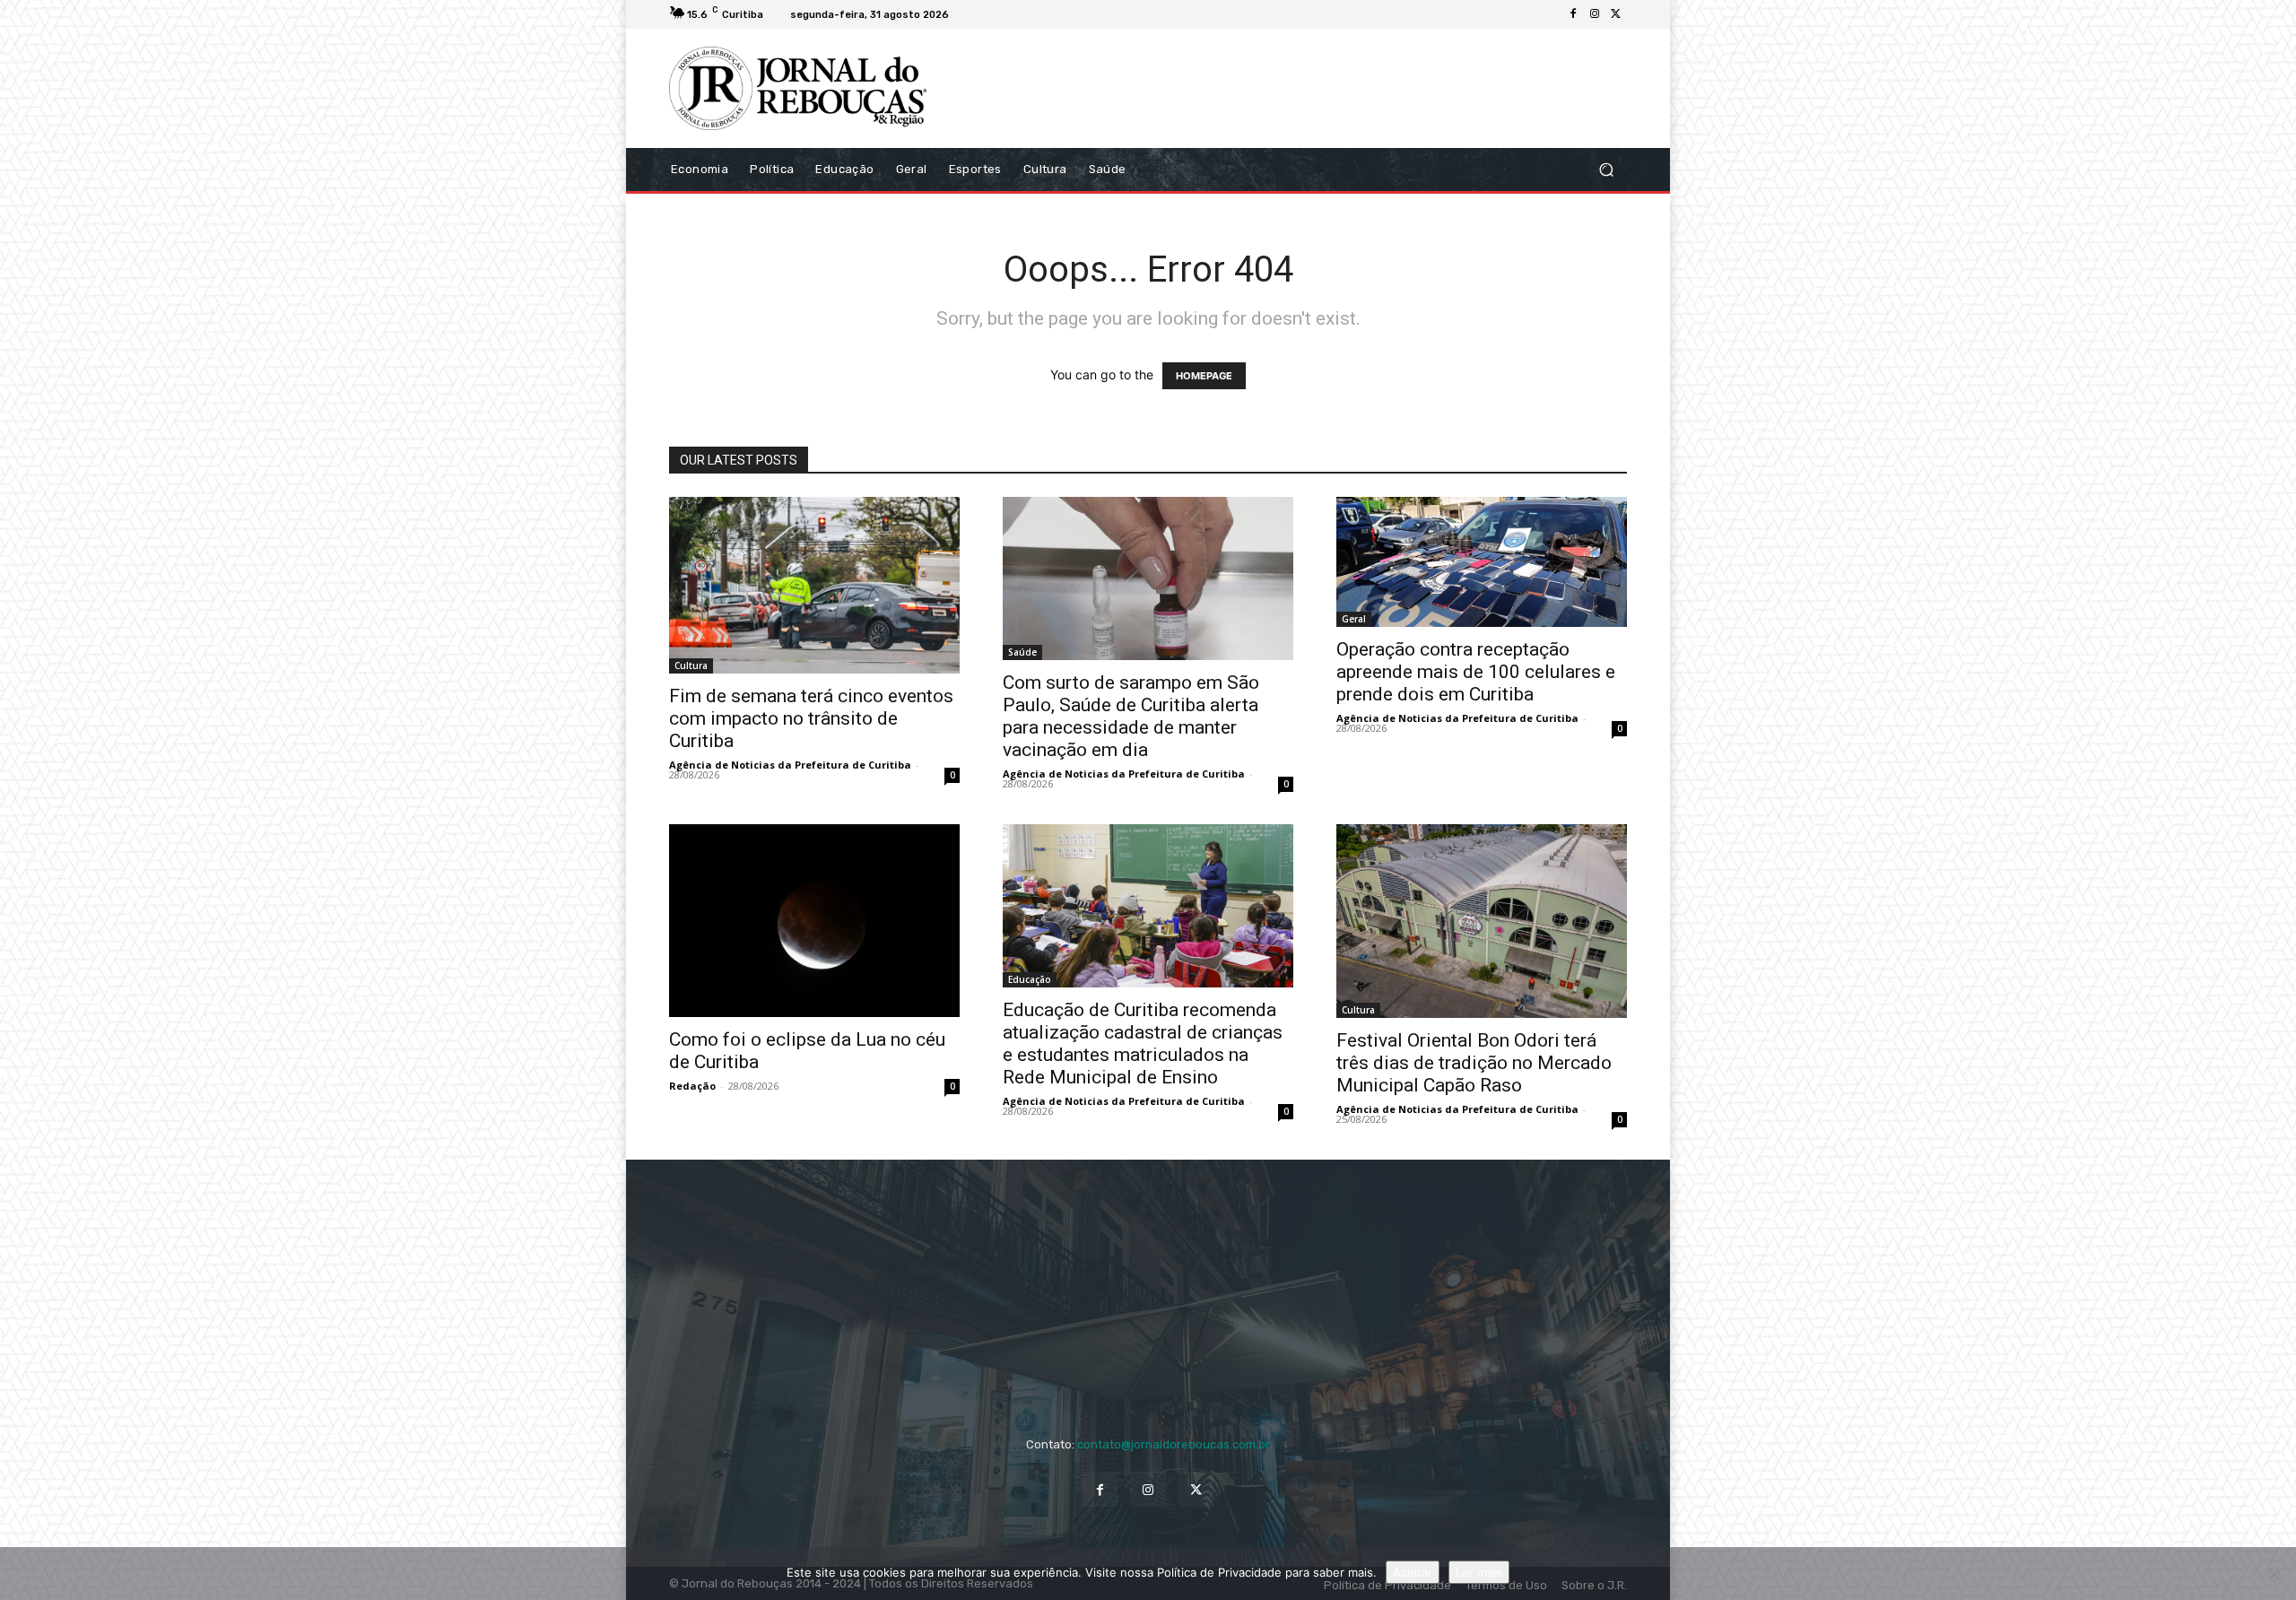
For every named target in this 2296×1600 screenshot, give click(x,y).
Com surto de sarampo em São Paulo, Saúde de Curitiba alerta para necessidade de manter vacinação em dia (1131, 716)
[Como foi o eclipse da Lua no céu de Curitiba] (814, 921)
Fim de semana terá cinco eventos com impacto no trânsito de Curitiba (811, 718)
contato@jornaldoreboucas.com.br (1174, 1444)
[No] (2274, 1574)
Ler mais (1479, 1572)
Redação (692, 1086)
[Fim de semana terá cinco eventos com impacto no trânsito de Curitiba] (814, 586)
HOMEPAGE (1204, 376)
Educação (1030, 979)
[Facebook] (1573, 14)
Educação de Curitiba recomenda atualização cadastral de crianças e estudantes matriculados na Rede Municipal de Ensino (1143, 1043)
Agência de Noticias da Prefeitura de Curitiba (790, 765)
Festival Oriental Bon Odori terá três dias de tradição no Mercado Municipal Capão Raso (1474, 1063)
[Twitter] (1616, 14)
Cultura (691, 665)
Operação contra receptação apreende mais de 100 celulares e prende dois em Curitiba (1476, 672)
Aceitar (1413, 1572)
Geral (1354, 619)
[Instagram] (1595, 14)
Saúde (1022, 652)
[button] (1606, 169)
